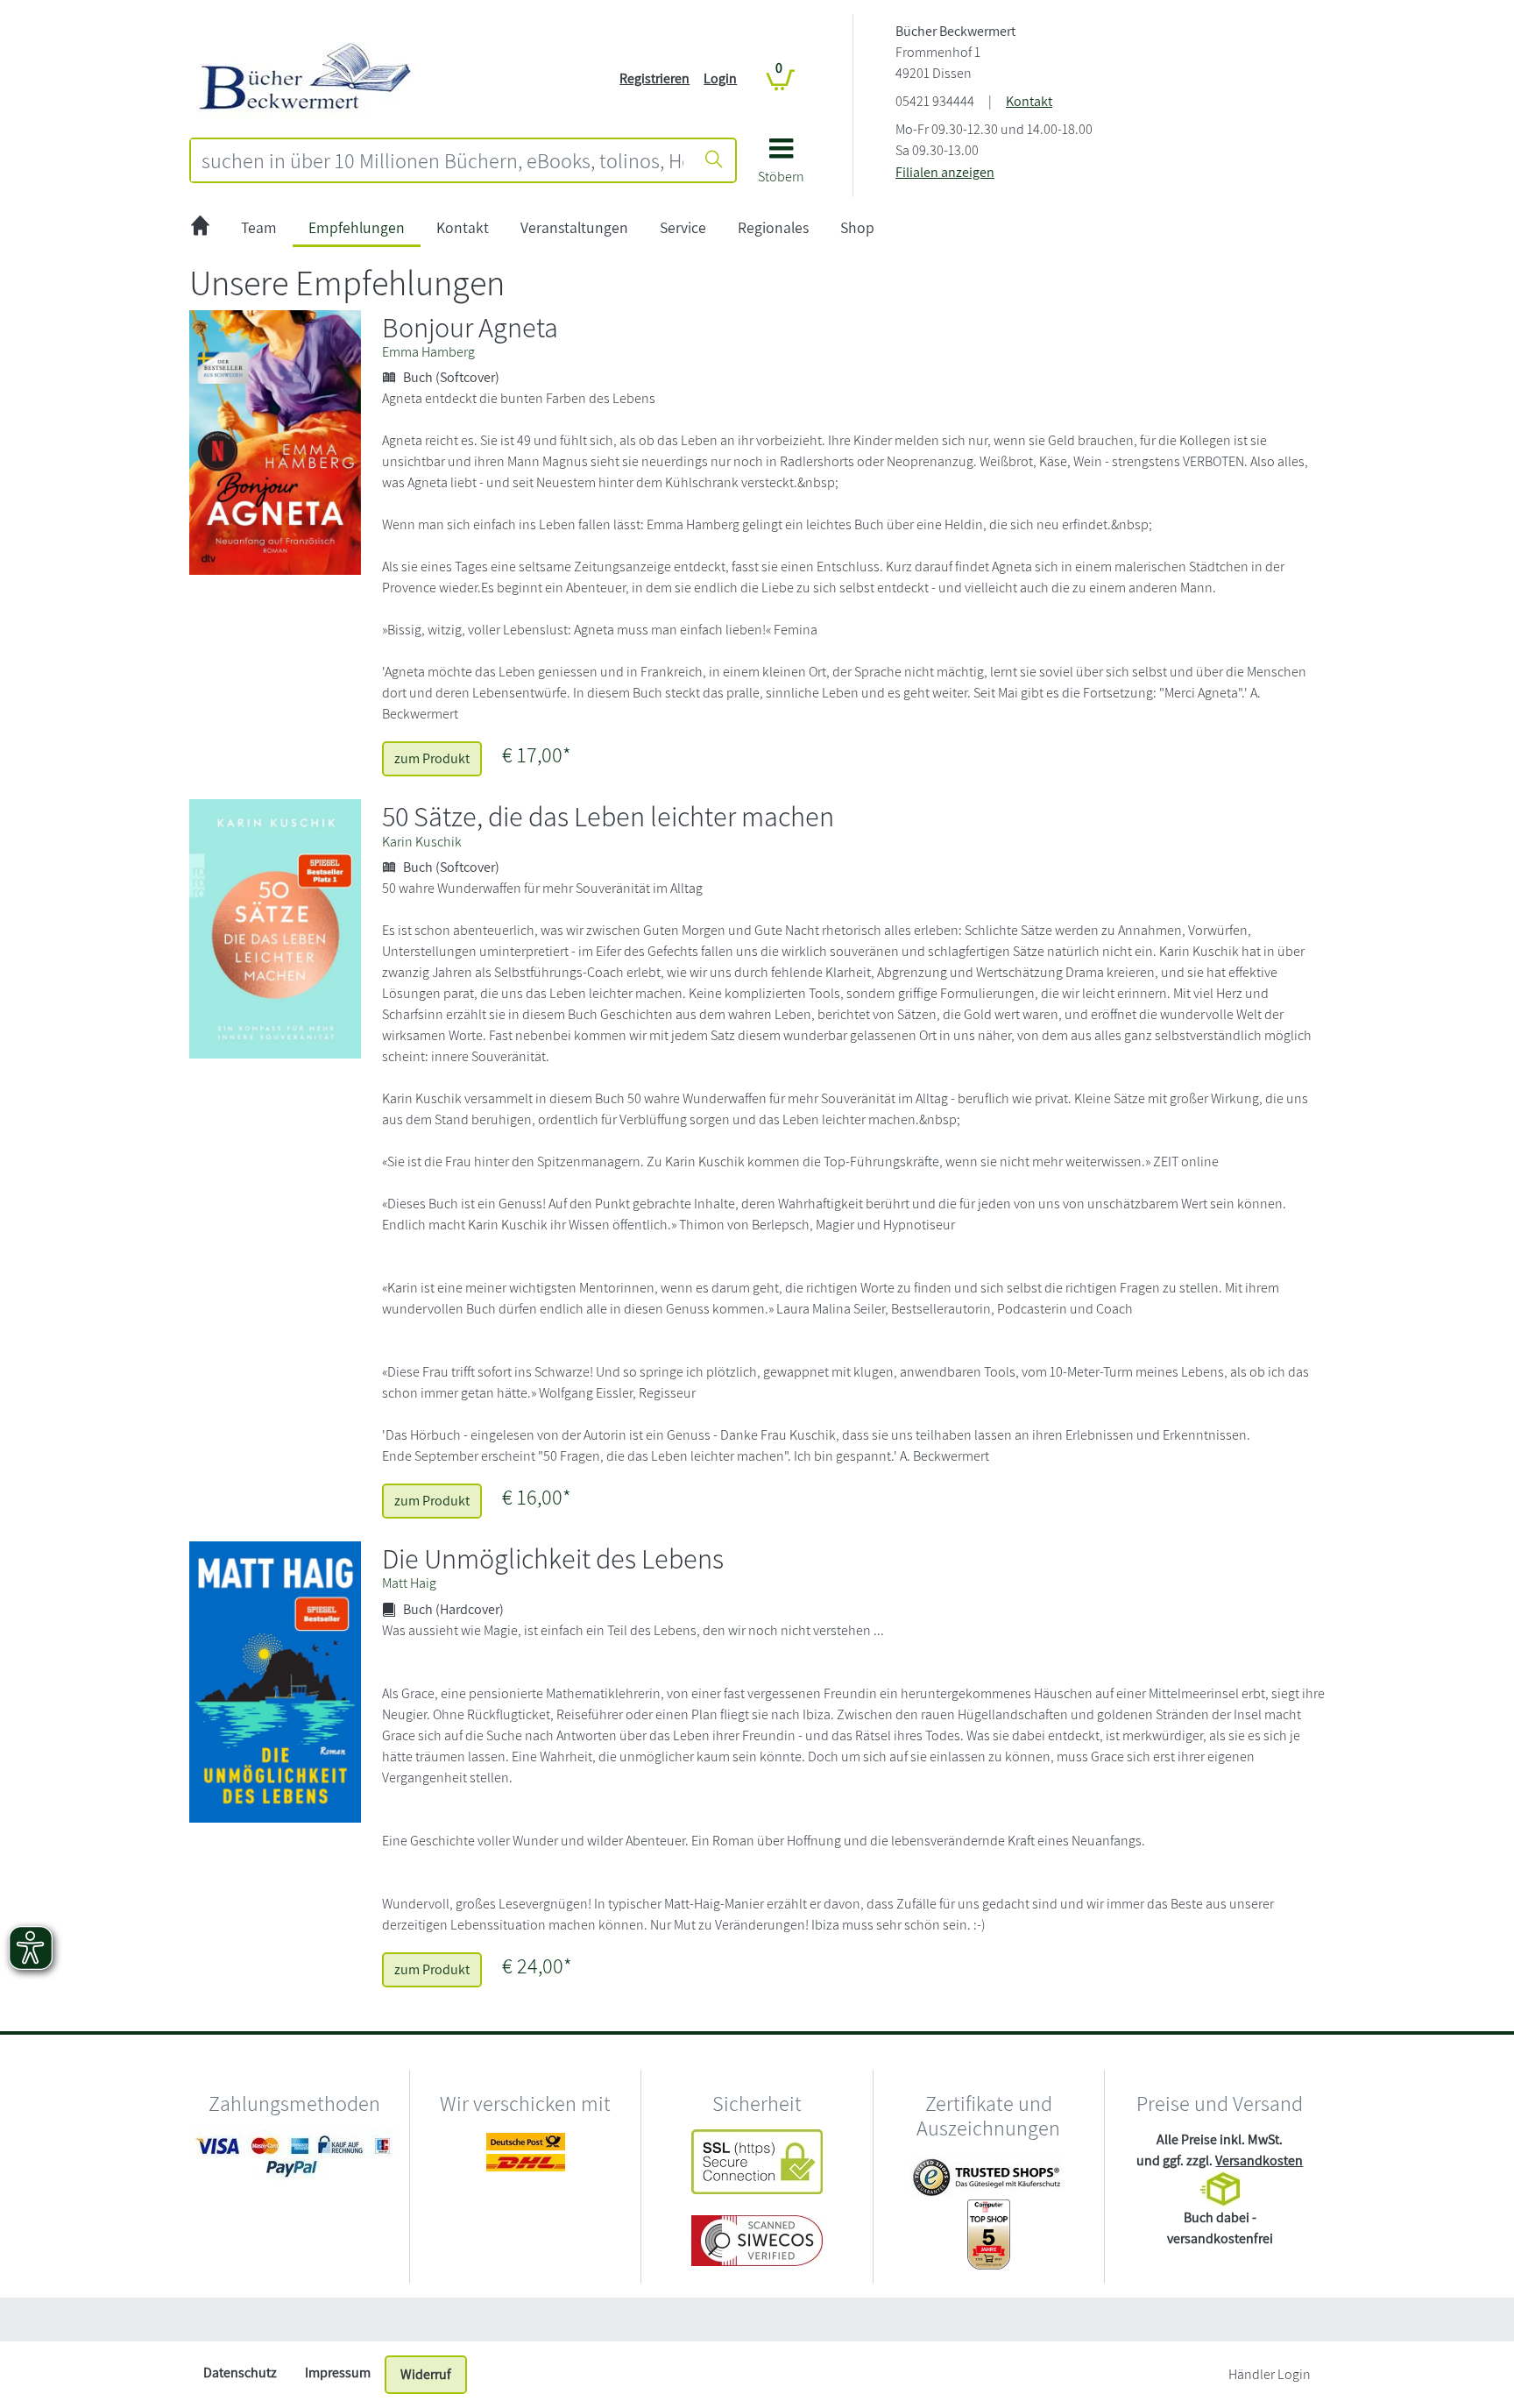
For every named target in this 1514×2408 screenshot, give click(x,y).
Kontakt (1029, 101)
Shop (857, 227)
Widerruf (426, 2374)
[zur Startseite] (200, 228)
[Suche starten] (714, 160)
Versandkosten (1259, 2160)
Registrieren (654, 78)
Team (259, 227)
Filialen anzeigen (945, 172)
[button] (781, 167)
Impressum (338, 2373)
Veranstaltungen (574, 227)
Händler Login (1270, 2374)
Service (683, 227)
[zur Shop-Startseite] (306, 78)
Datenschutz (240, 2373)
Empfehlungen (357, 227)
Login (720, 78)
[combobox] (442, 160)
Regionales (773, 227)
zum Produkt (432, 758)
